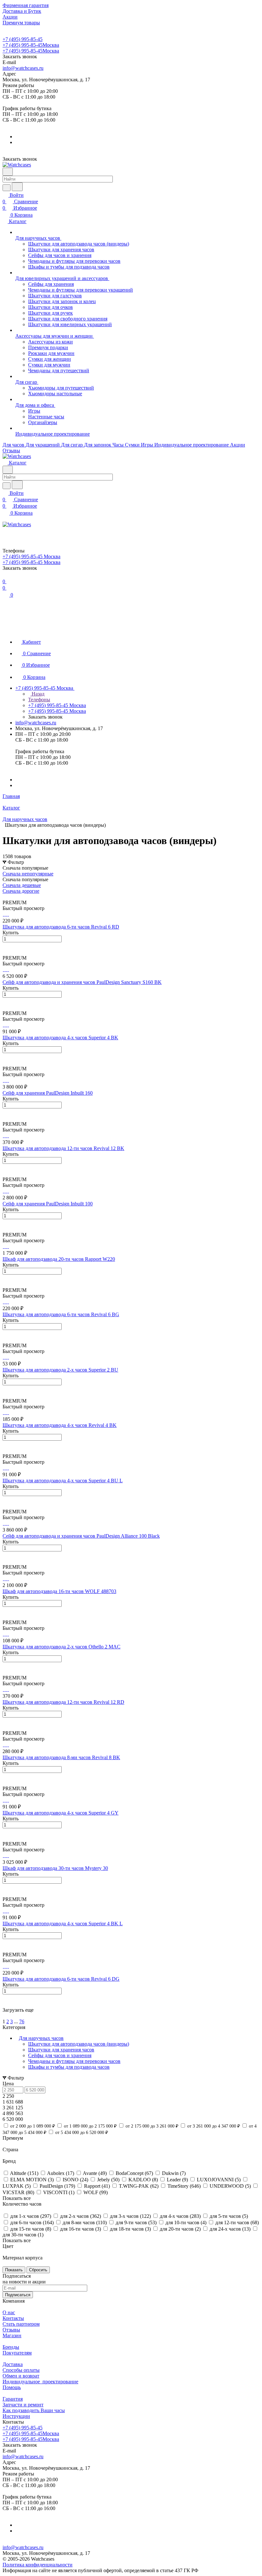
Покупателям (17, 2353)
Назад (37, 694)
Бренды (11, 2347)
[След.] (4, 2016)
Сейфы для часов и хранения (60, 2055)
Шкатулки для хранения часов (61, 2050)
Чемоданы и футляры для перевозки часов (74, 2061)
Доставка (13, 2364)
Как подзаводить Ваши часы (34, 2410)
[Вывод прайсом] (13, 897)
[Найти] (17, 187)
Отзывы (11, 2330)
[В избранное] (5, 946)
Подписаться (18, 2295)
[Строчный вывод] (9, 897)
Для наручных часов (41, 2038)
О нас (9, 2312)
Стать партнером (21, 2324)
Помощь (12, 2387)
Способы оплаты (21, 2370)
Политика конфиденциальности (38, 2565)
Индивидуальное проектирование (40, 2382)
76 (22, 2021)
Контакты (13, 2318)
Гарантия (13, 2399)
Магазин (12, 2335)
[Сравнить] (6, 952)
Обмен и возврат (21, 2376)
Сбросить (38, 2270)
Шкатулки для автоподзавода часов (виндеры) (79, 2044)
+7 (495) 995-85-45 (23, 39)
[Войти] (5, 531)
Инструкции (16, 2416)
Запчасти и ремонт (23, 2405)
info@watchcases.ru (23, 68)
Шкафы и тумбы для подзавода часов (69, 2067)
